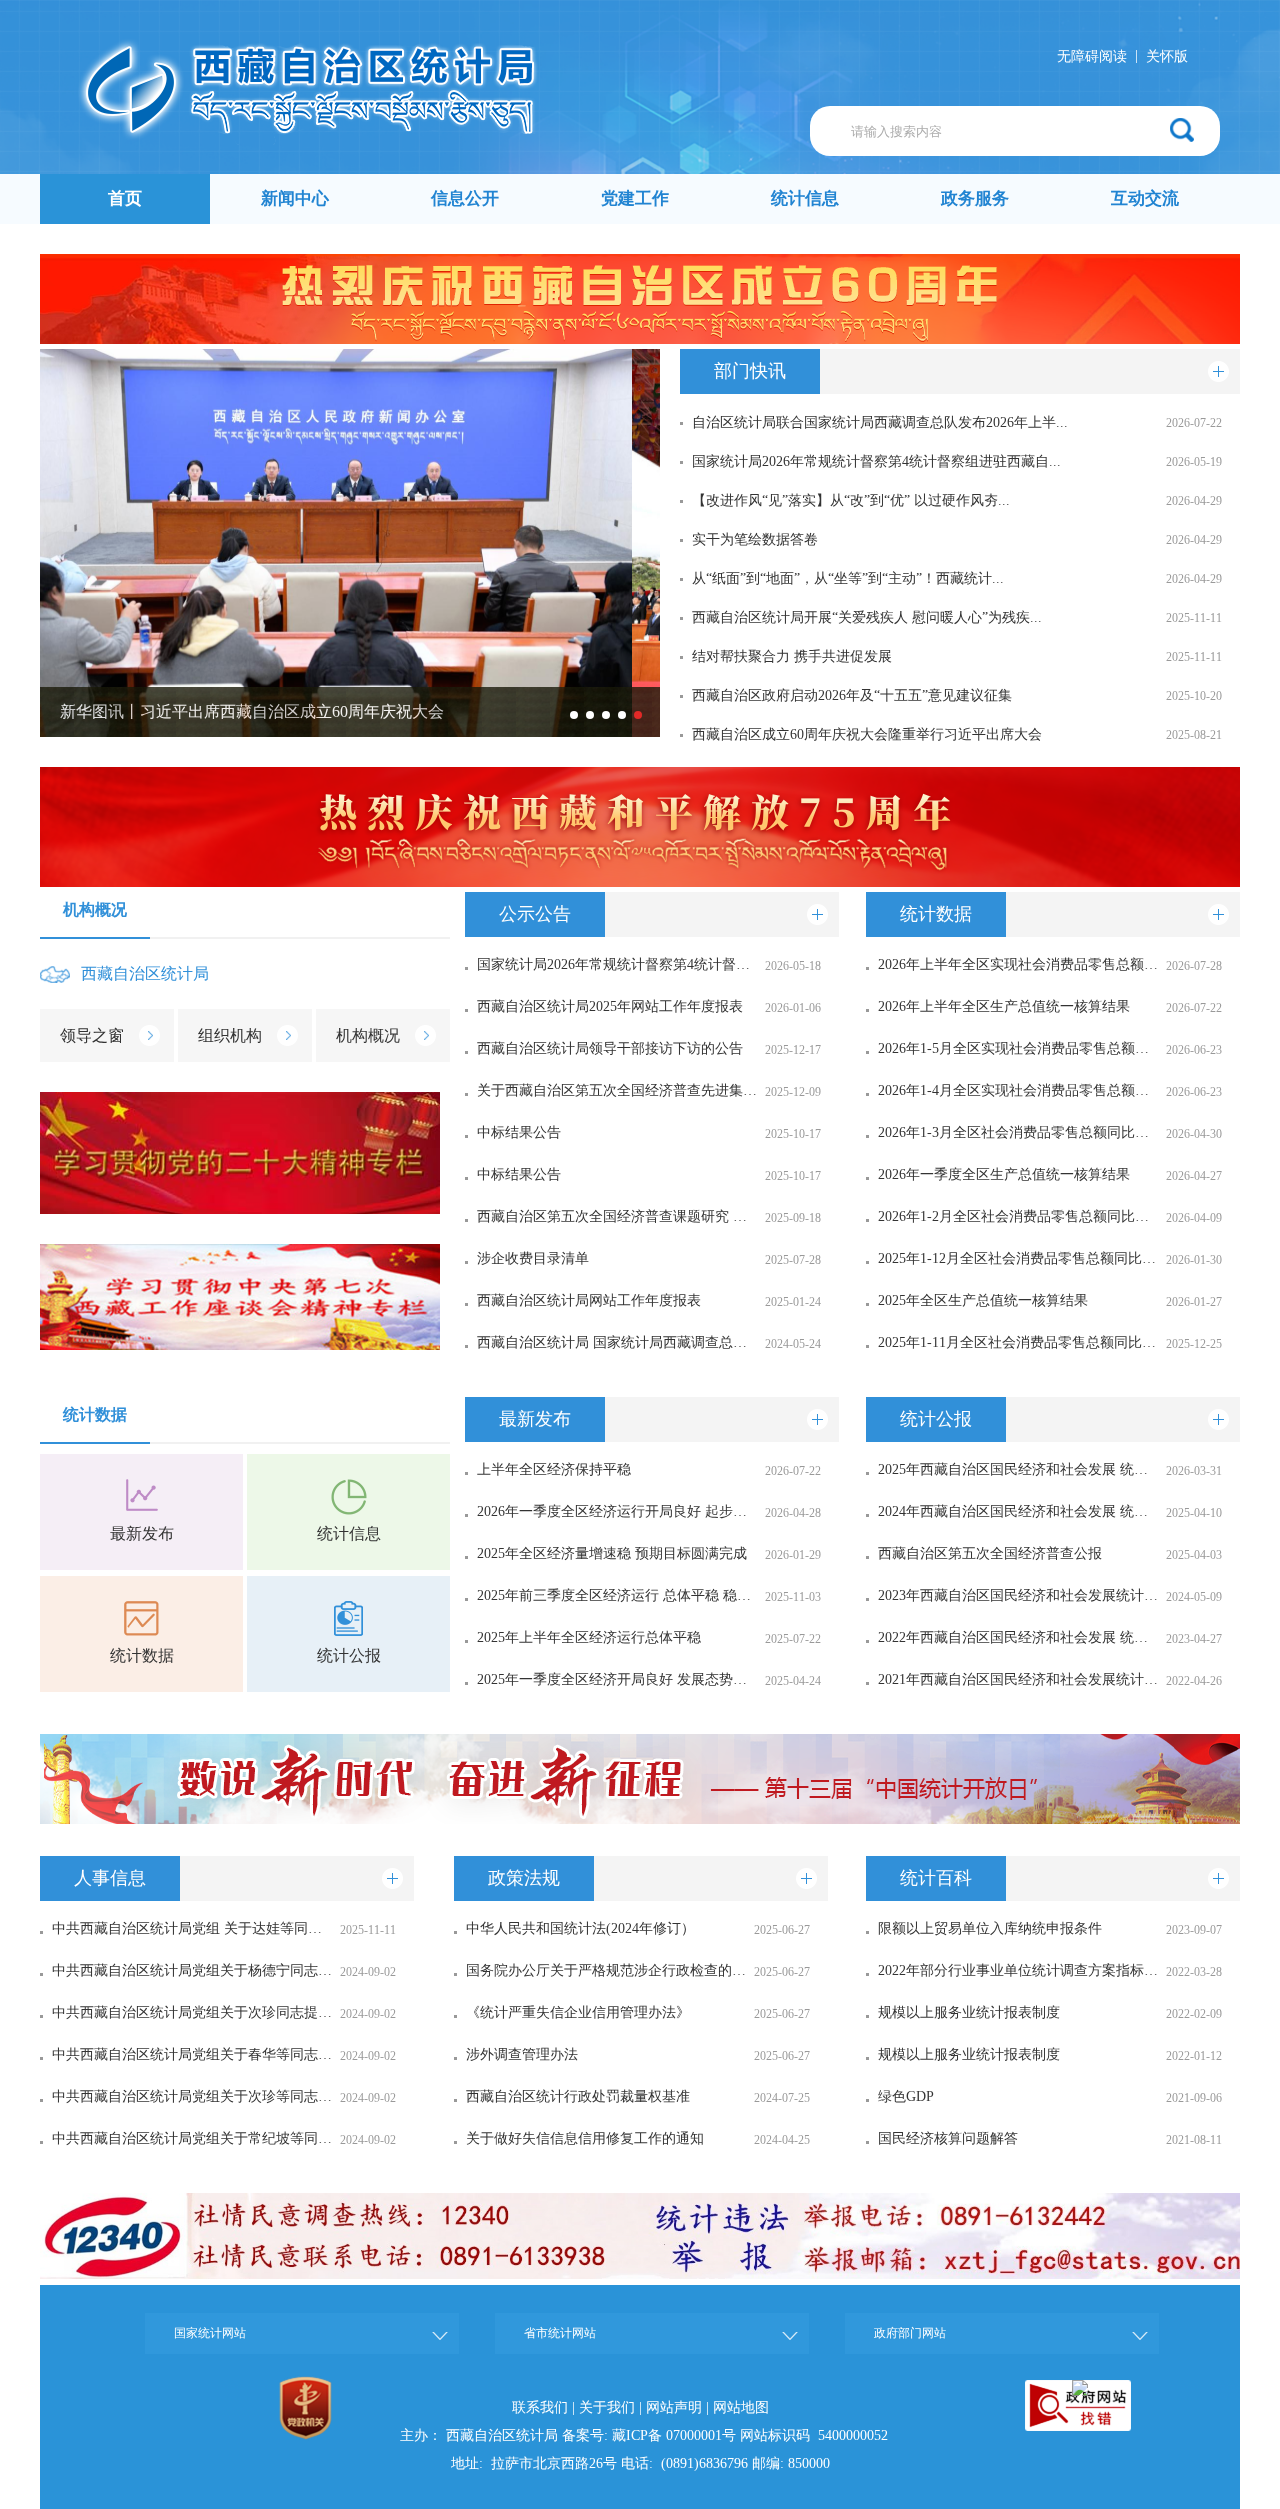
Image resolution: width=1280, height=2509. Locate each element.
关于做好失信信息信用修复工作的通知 (585, 2138)
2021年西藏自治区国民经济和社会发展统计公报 (1018, 1679)
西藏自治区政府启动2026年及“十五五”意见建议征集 (852, 695)
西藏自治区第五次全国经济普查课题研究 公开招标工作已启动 (617, 1216)
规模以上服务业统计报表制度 (969, 2012)
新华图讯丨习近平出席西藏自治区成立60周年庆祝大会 (252, 711)
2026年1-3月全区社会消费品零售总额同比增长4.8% (1018, 1132)
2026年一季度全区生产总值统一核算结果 (1004, 1174)
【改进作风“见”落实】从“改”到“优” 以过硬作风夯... (851, 500)
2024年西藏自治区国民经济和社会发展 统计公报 (1018, 1511)
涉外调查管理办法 (522, 2054)
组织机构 (230, 1035)
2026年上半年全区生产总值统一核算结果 (1004, 1006)
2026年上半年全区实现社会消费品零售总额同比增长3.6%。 (1018, 964)
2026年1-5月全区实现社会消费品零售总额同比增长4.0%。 (1018, 1048)
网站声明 (674, 2407)
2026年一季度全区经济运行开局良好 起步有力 (617, 1511)
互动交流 (1145, 198)
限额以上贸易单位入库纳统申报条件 (990, 1928)
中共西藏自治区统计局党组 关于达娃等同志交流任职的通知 (192, 1928)
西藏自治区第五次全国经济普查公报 (990, 1553)
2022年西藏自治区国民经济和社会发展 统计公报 (1018, 1637)
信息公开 (465, 198)
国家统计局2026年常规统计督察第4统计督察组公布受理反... (617, 964)
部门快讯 (750, 371)
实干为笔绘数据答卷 (755, 539)
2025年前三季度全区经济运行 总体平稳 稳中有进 (617, 1595)
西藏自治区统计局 (145, 973)
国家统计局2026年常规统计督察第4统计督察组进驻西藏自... (876, 461)
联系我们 (540, 2407)
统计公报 (349, 1655)
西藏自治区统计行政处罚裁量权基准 (578, 2096)
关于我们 (607, 2407)
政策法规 (524, 1878)
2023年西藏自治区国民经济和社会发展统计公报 (1018, 1595)
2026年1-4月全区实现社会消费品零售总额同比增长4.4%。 (1018, 1090)
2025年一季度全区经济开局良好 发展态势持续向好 (617, 1679)
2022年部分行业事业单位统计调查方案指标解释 (1018, 1970)
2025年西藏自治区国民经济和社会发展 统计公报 (1018, 1469)
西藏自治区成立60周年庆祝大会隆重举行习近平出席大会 (867, 734)
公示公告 (535, 914)
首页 (125, 198)
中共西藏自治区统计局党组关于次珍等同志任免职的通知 (192, 2096)
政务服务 (975, 198)
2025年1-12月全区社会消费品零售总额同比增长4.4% (1018, 1258)
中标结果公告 (519, 1132)
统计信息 (805, 198)
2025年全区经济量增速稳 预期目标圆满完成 (612, 1553)
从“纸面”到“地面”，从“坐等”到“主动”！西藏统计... (848, 578)
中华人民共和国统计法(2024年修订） (580, 1928)
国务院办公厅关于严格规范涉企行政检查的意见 (606, 1970)
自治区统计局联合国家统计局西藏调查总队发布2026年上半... (880, 422)
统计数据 (936, 914)
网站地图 (741, 2407)
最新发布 (142, 1533)
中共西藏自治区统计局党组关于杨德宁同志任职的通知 (192, 1970)
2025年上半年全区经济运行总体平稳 (589, 1637)
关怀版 (1167, 56)
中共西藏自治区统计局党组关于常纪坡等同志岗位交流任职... (192, 2138)
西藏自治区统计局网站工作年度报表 (589, 1300)
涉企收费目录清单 (533, 1258)
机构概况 (95, 909)
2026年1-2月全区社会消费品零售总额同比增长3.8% (1018, 1216)
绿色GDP (906, 2096)
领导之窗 (92, 1035)
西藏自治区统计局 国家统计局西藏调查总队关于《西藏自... (617, 1342)
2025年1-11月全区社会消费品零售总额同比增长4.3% (1018, 1342)
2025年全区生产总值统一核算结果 (983, 1300)
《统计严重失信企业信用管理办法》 (578, 2012)
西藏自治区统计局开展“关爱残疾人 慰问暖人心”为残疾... (867, 617)
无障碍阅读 (1092, 56)
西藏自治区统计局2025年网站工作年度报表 (610, 1006)
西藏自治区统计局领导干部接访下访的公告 (610, 1048)
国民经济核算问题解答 (948, 2138)
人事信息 (110, 1878)
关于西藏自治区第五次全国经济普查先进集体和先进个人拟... (617, 1090)
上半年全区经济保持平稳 (554, 1469)
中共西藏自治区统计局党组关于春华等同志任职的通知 (192, 2054)
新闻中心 (295, 198)
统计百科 (936, 1878)
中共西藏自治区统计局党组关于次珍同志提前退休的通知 (192, 2012)
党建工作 (635, 198)
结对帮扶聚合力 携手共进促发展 (792, 656)
